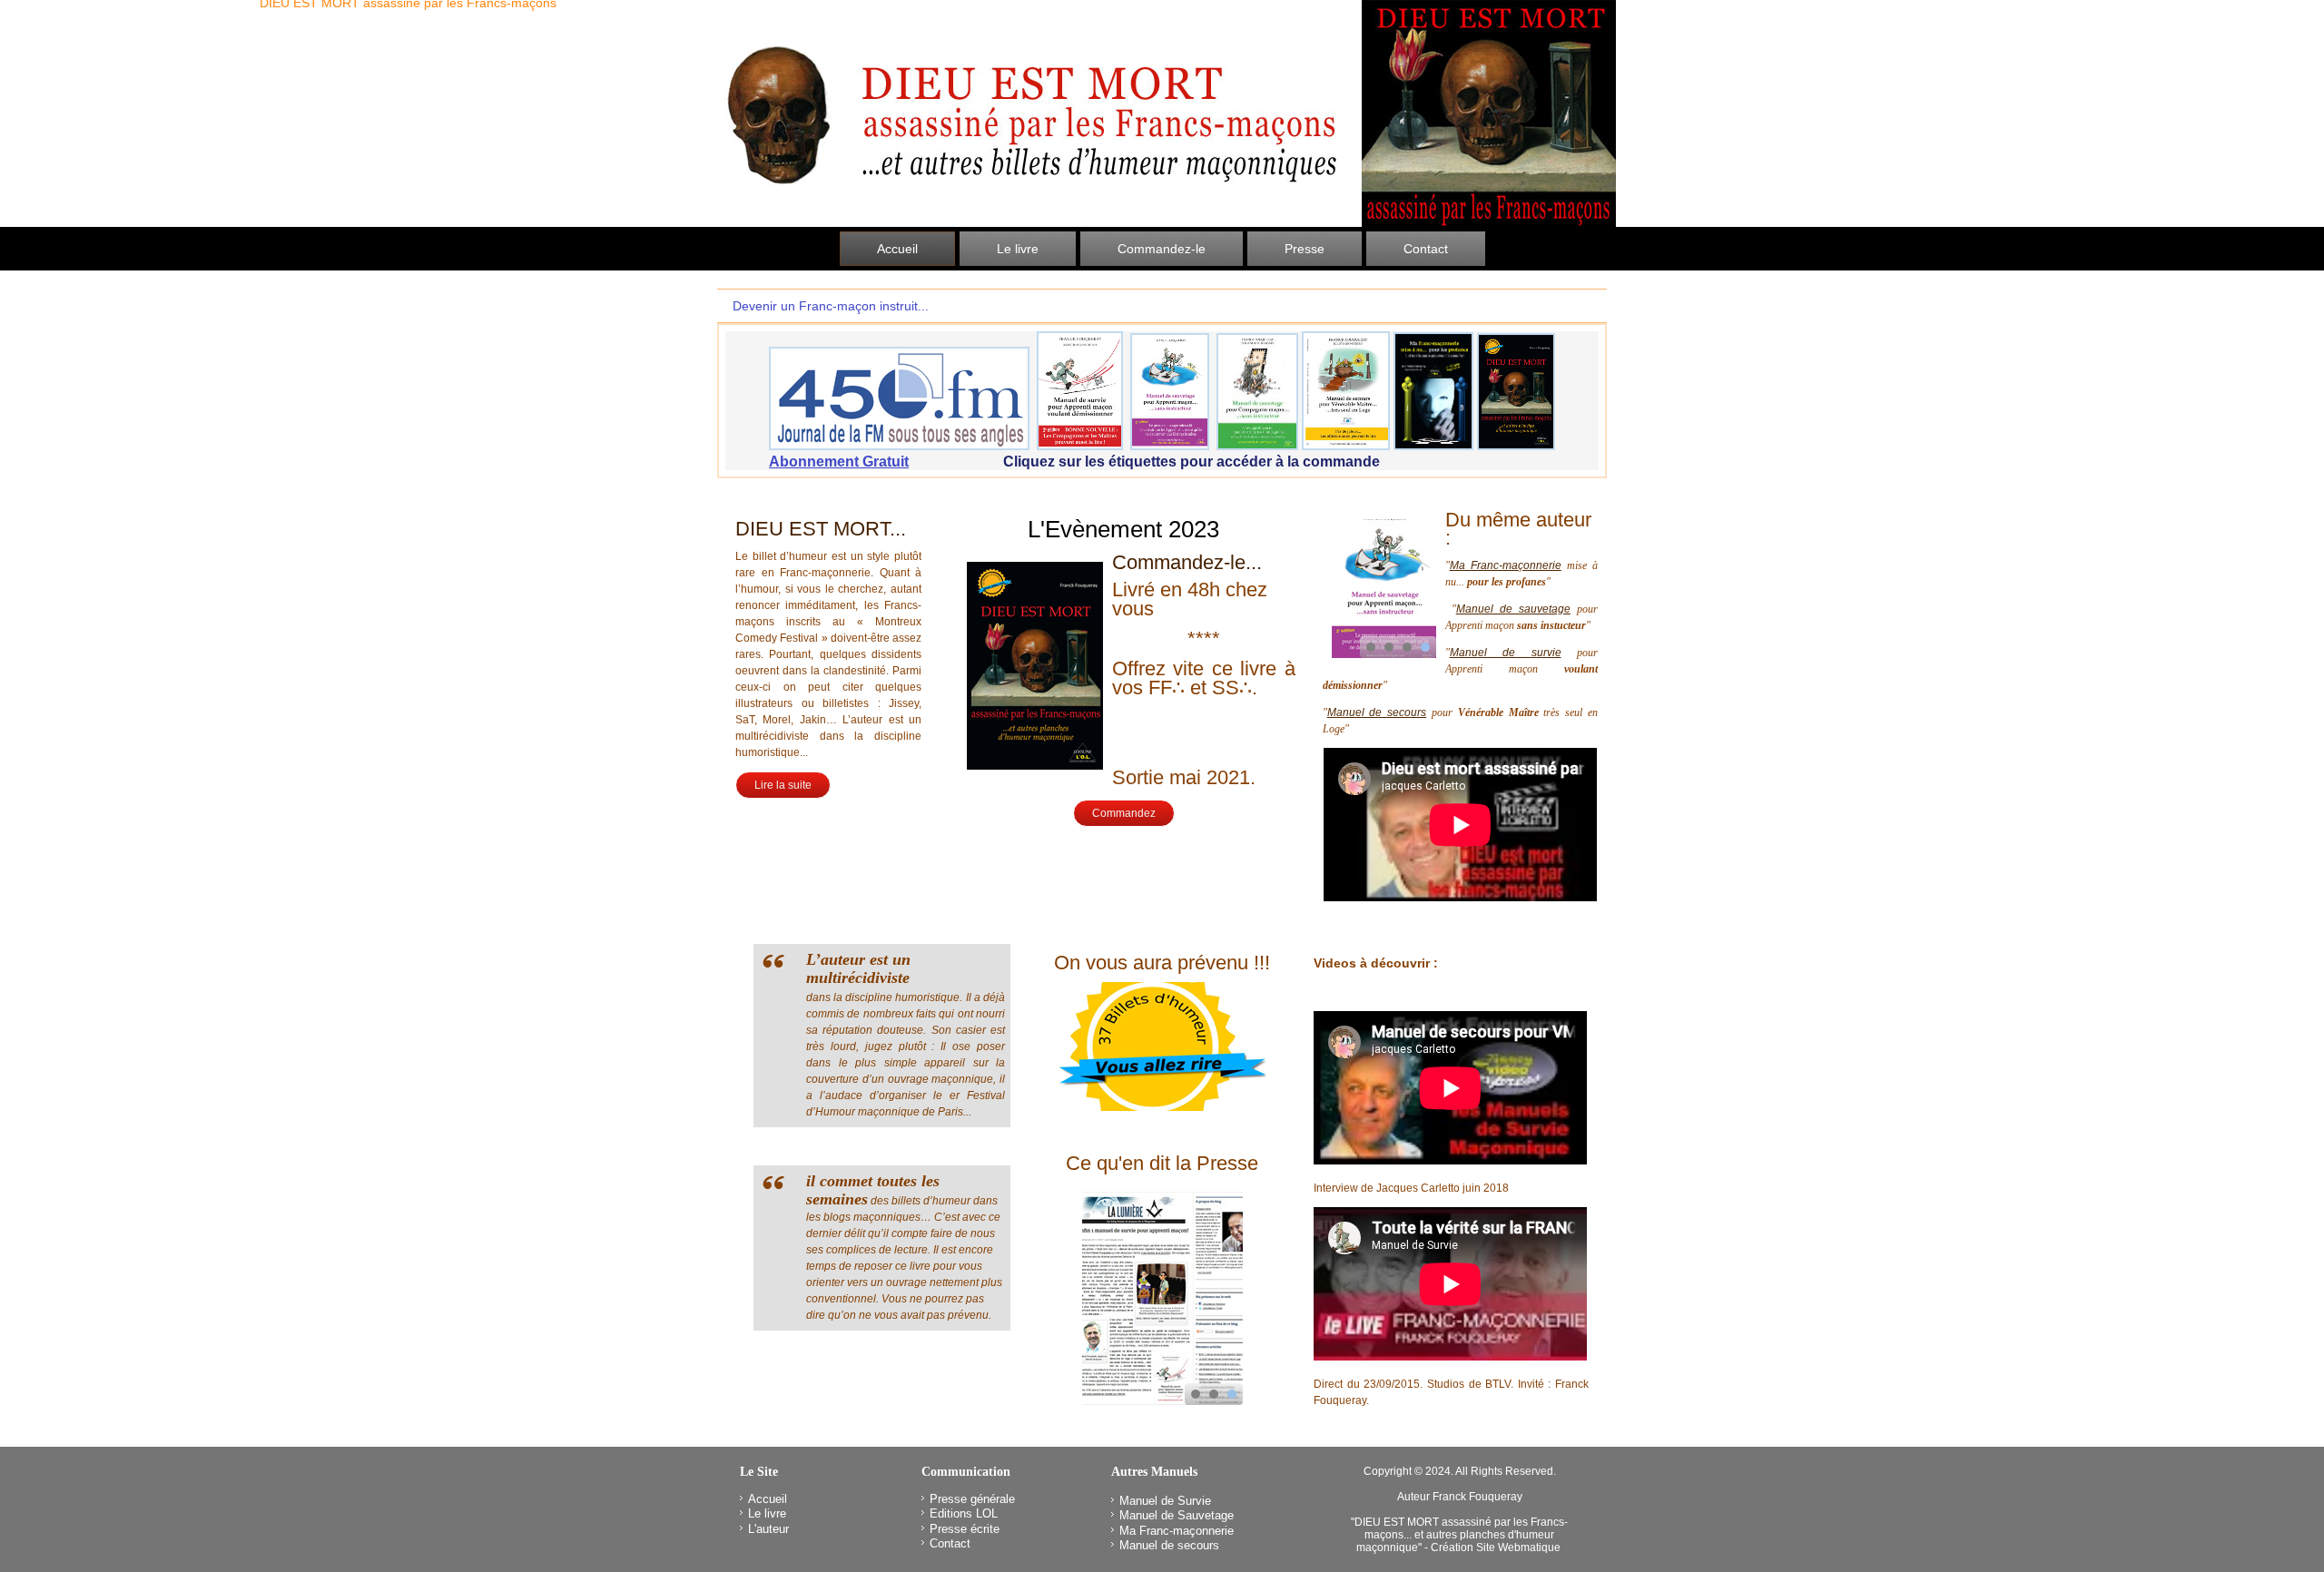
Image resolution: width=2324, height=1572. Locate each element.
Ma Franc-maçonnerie (1506, 565)
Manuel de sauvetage (1513, 609)
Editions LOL (964, 1513)
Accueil (897, 249)
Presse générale (972, 1499)
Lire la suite (783, 785)
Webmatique (1529, 1547)
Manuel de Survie (1165, 1501)
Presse (1305, 249)
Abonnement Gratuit (839, 462)
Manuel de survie (1506, 653)
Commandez (1124, 813)
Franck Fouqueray (1477, 1497)
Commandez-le (1162, 249)
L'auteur (768, 1529)
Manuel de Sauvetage (1177, 1515)
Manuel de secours (1377, 712)
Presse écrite (965, 1529)
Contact (1426, 249)
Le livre (1018, 249)
